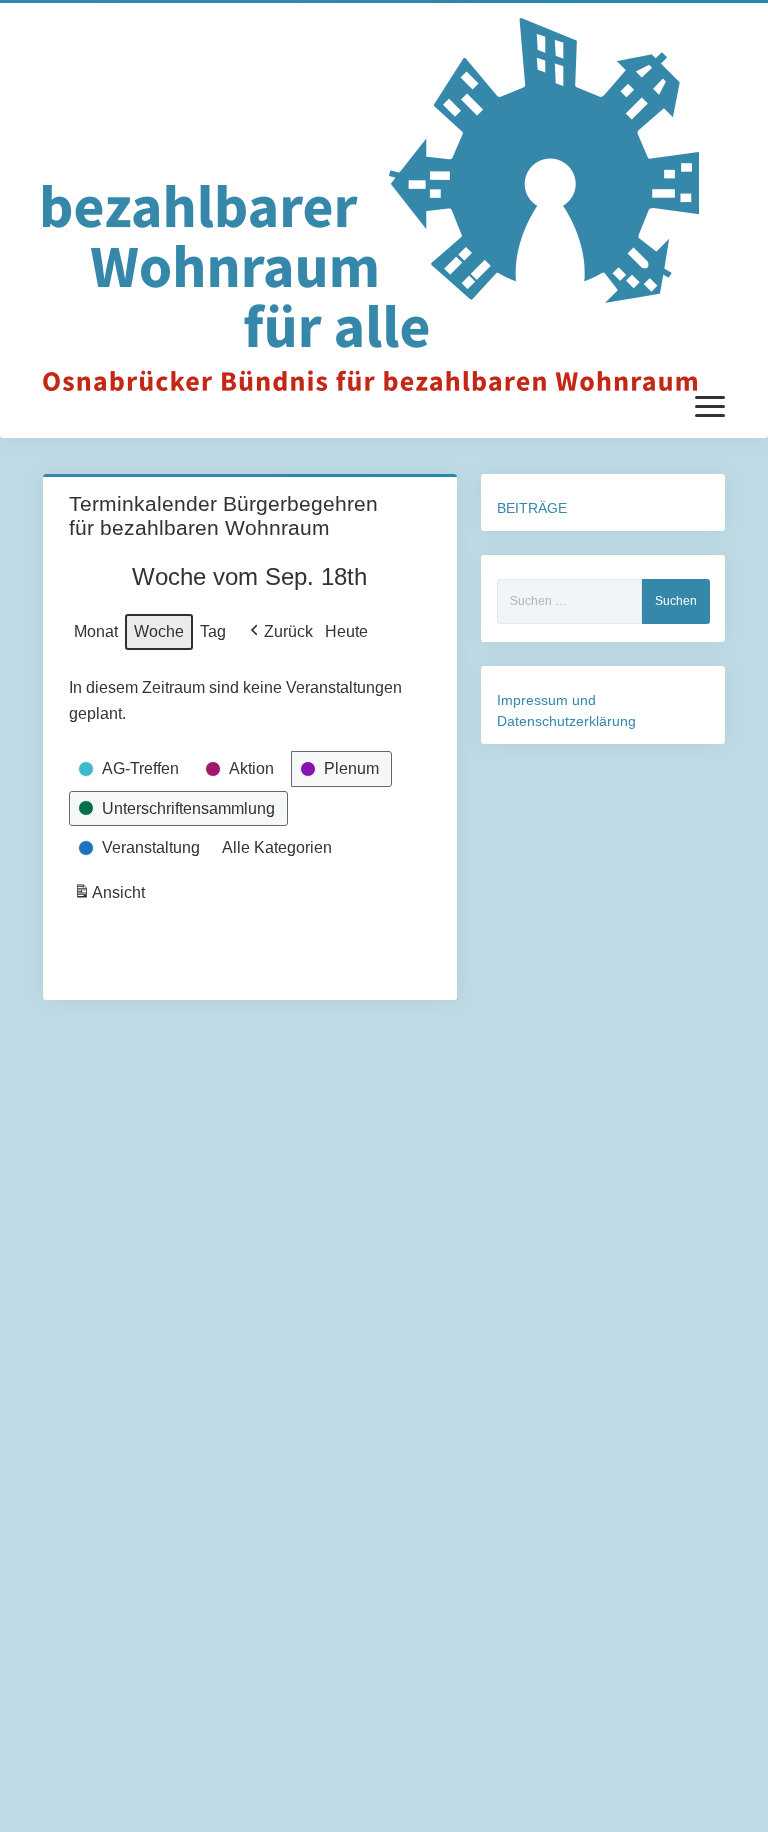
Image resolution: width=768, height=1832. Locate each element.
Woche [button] (159, 631)
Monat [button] (96, 631)
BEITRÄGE (532, 508)
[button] (279, 632)
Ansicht (111, 898)
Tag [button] (213, 631)
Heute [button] (346, 631)
